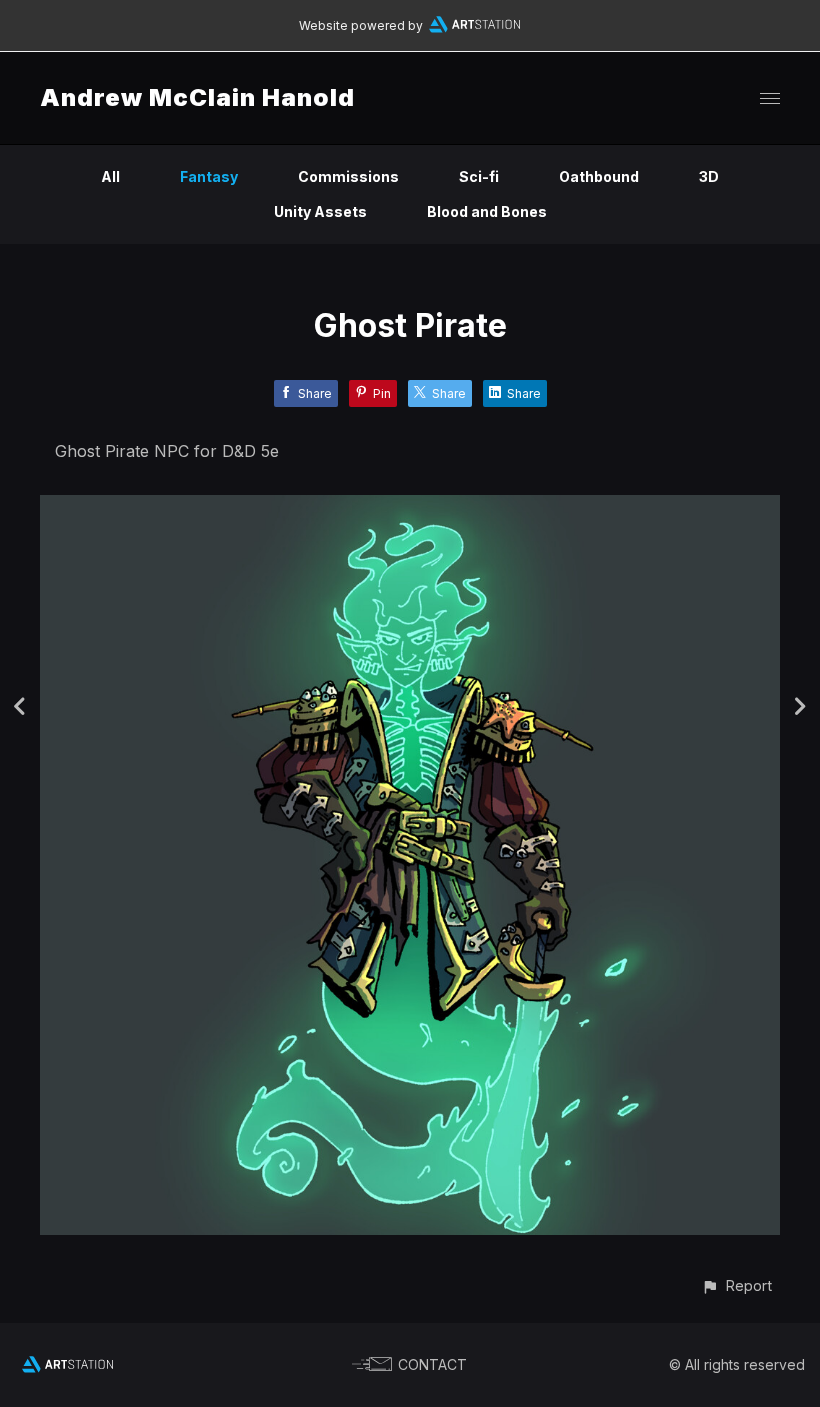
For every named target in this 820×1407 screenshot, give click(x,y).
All (110, 176)
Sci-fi (479, 176)
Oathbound (599, 176)
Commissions (348, 176)
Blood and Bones (487, 211)
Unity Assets (320, 211)
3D (709, 176)
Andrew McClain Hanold (197, 97)
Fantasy (209, 176)
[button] (736, 1285)
